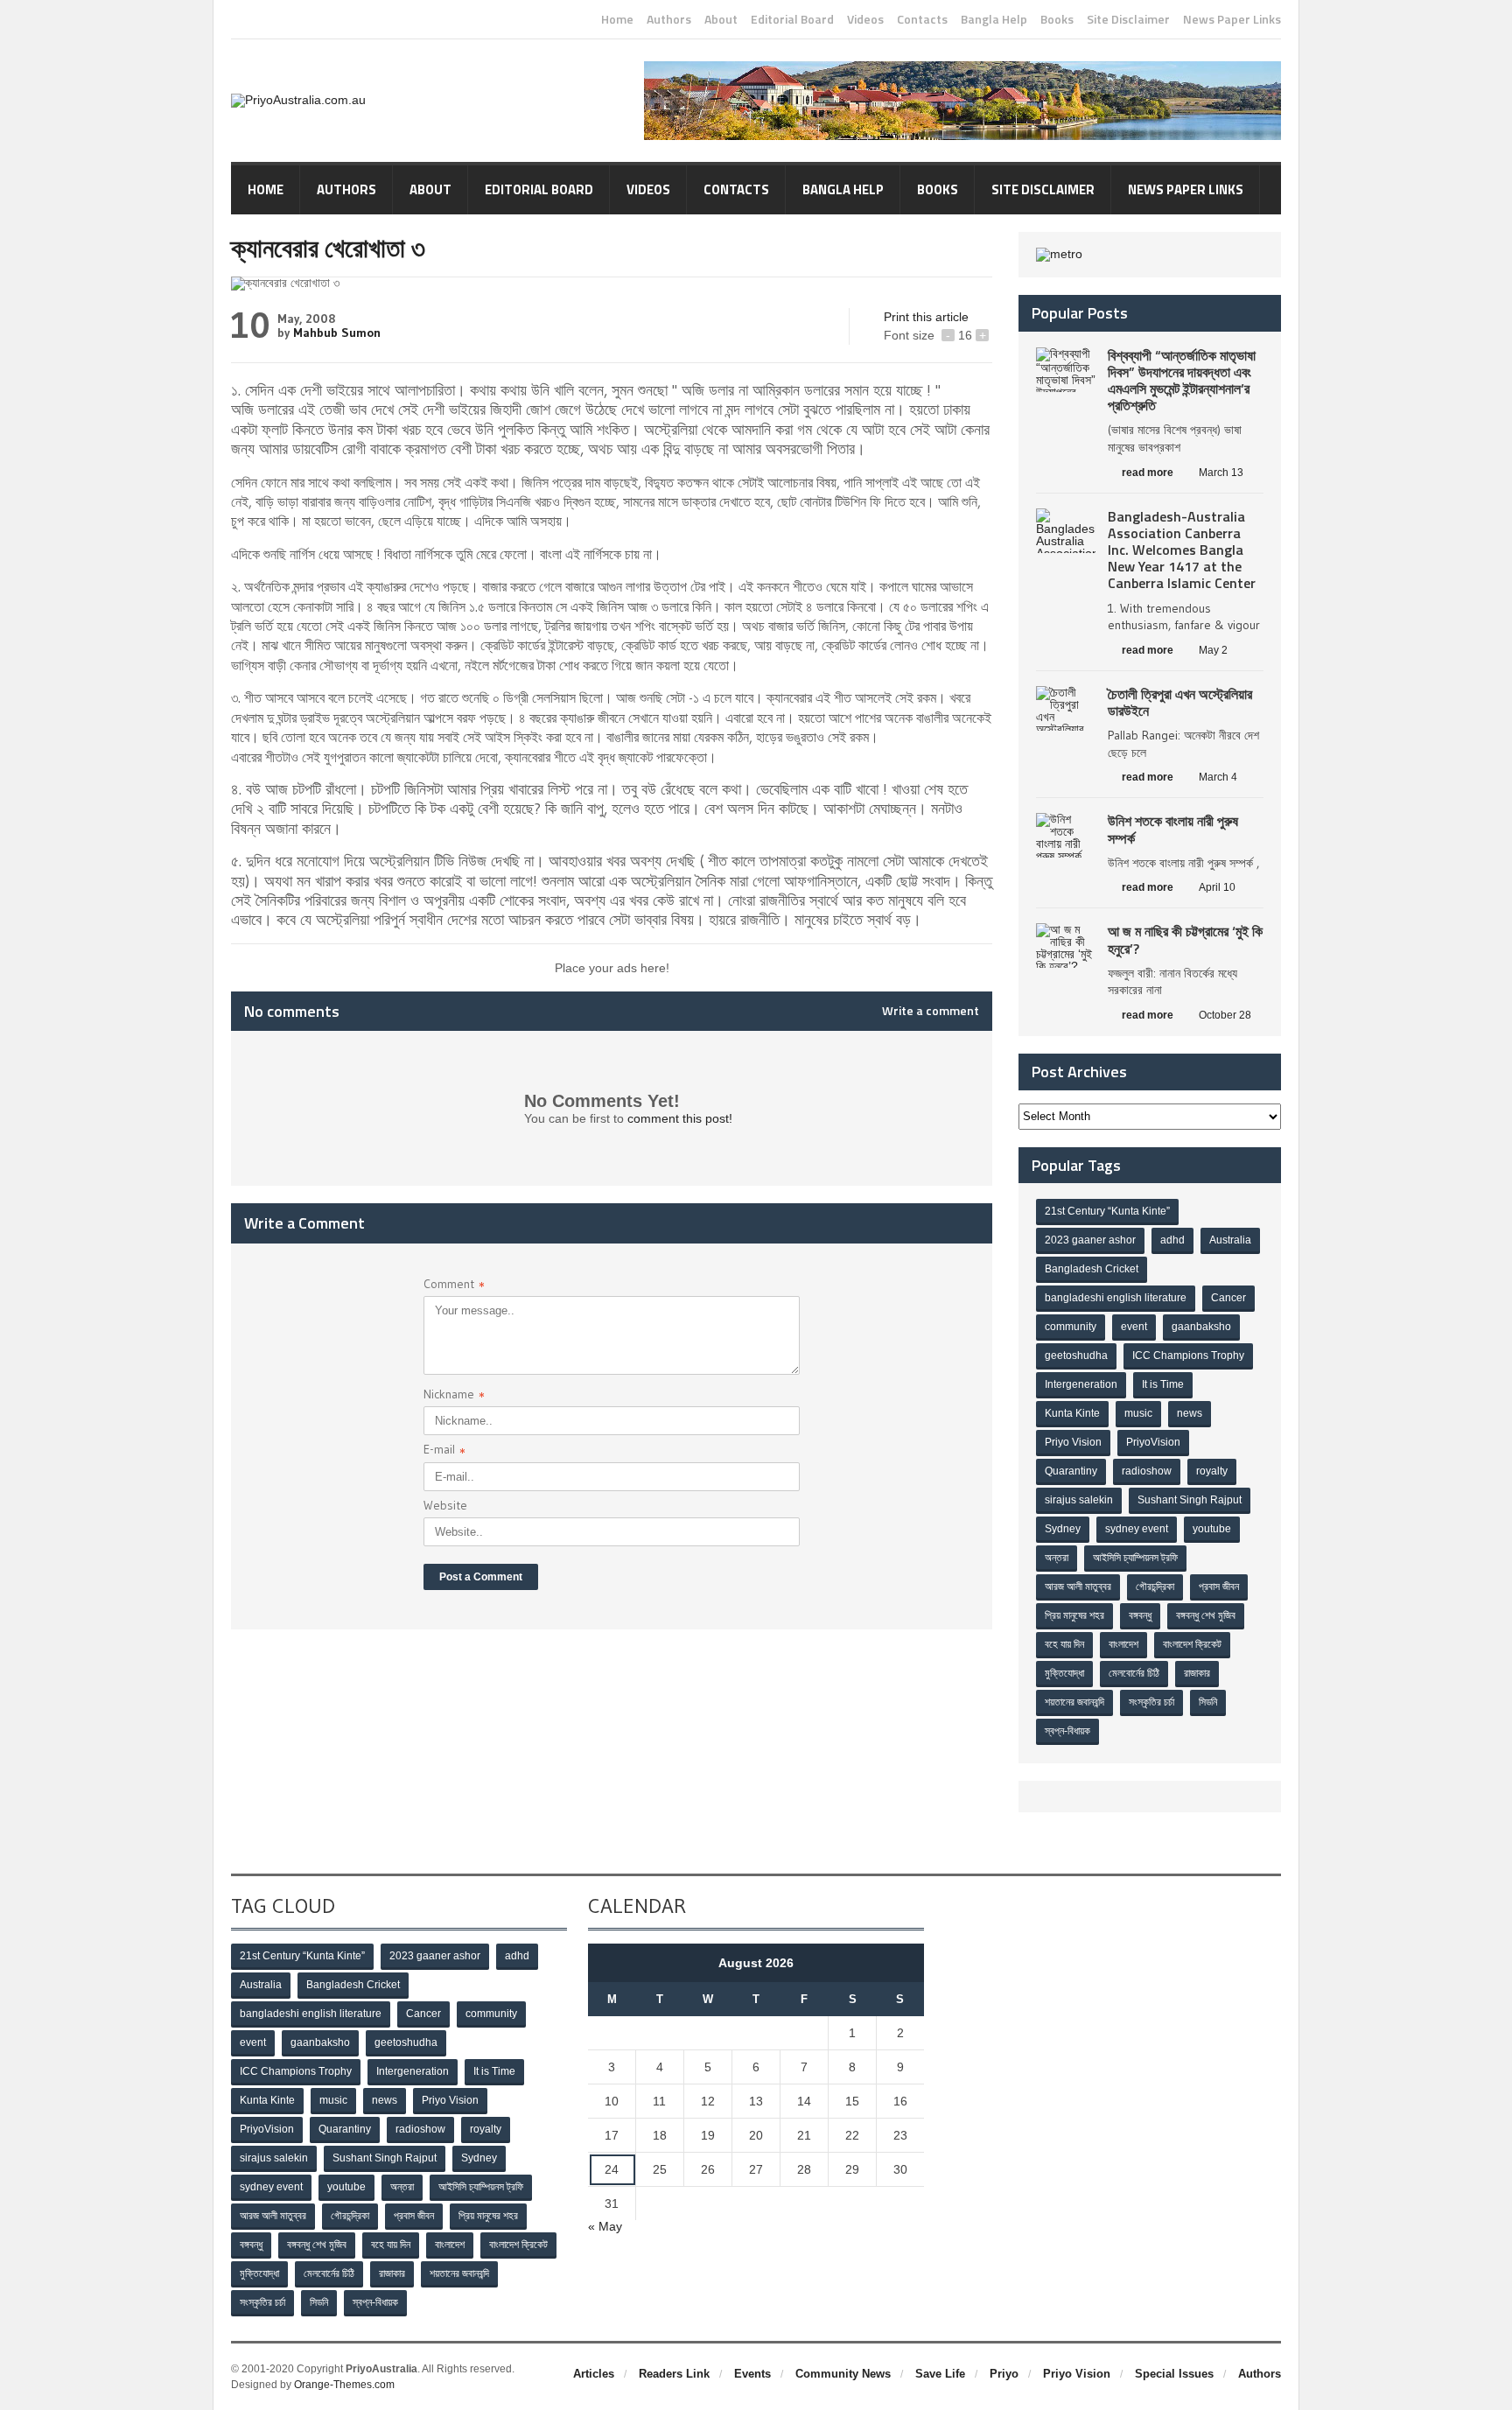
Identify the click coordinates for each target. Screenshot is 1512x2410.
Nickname (454, 1396)
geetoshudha (1076, 1356)
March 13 (1221, 473)
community (1071, 1327)
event (1134, 1327)
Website (445, 1505)
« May (605, 2226)
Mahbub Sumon (337, 333)
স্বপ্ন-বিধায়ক (1067, 1731)
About (721, 19)
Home (617, 19)
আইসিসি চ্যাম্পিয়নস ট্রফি (1135, 1558)
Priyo (1004, 2374)
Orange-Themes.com (344, 2385)
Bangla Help (994, 19)
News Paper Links (1232, 19)
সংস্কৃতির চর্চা (1151, 1702)
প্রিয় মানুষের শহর (1074, 1615)
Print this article (926, 317)
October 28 (1225, 1015)
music (1138, 1413)
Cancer (1228, 1298)
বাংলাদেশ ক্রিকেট (1192, 1644)
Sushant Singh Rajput (1190, 1500)
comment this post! (680, 1118)
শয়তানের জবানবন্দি (1074, 1702)
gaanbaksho (1201, 1327)
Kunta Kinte (1072, 1413)
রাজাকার (1197, 1673)
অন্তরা (1057, 1558)
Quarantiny (1071, 1471)
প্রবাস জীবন (1219, 1587)
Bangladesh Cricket (1092, 1269)
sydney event (1137, 1529)
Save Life (940, 2374)
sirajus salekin (1079, 1500)
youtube (1212, 1529)
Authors (669, 19)
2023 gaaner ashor (1090, 1240)
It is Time (1163, 1384)
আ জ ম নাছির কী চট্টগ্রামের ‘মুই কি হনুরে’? (1185, 939)
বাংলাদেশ (1123, 1644)
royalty (1212, 1471)
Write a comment (931, 1011)
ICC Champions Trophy (1188, 1356)
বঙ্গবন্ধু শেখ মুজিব (1206, 1615)
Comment (454, 1286)
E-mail (444, 1451)
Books (1057, 19)
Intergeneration (1081, 1384)
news (1190, 1413)
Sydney (1063, 1529)
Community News (843, 2374)
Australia (1230, 1240)
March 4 (1218, 777)
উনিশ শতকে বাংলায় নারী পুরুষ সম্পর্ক (1173, 829)
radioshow (1147, 1471)
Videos (865, 19)
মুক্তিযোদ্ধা (1064, 1673)
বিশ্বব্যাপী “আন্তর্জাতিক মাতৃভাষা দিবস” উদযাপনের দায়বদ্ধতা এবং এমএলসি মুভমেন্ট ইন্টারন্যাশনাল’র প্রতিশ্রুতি (1182, 381)
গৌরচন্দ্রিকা (1155, 1587)
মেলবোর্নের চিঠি (1134, 1673)
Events (752, 2374)
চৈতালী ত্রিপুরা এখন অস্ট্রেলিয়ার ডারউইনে (1180, 702)
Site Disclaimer (1128, 19)
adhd (1172, 1240)
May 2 (1213, 650)
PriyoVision (1153, 1442)
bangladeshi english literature (1116, 1298)
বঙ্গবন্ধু (1140, 1615)
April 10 (1217, 887)
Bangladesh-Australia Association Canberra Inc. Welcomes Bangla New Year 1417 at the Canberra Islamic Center (1182, 550)
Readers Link (674, 2374)
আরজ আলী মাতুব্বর (1078, 1587)
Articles (594, 2374)
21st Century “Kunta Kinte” (1107, 1211)
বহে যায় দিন (1064, 1644)
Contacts (922, 19)
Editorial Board (792, 19)
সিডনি (1208, 1702)
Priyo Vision (1073, 1442)
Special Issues (1174, 2374)
